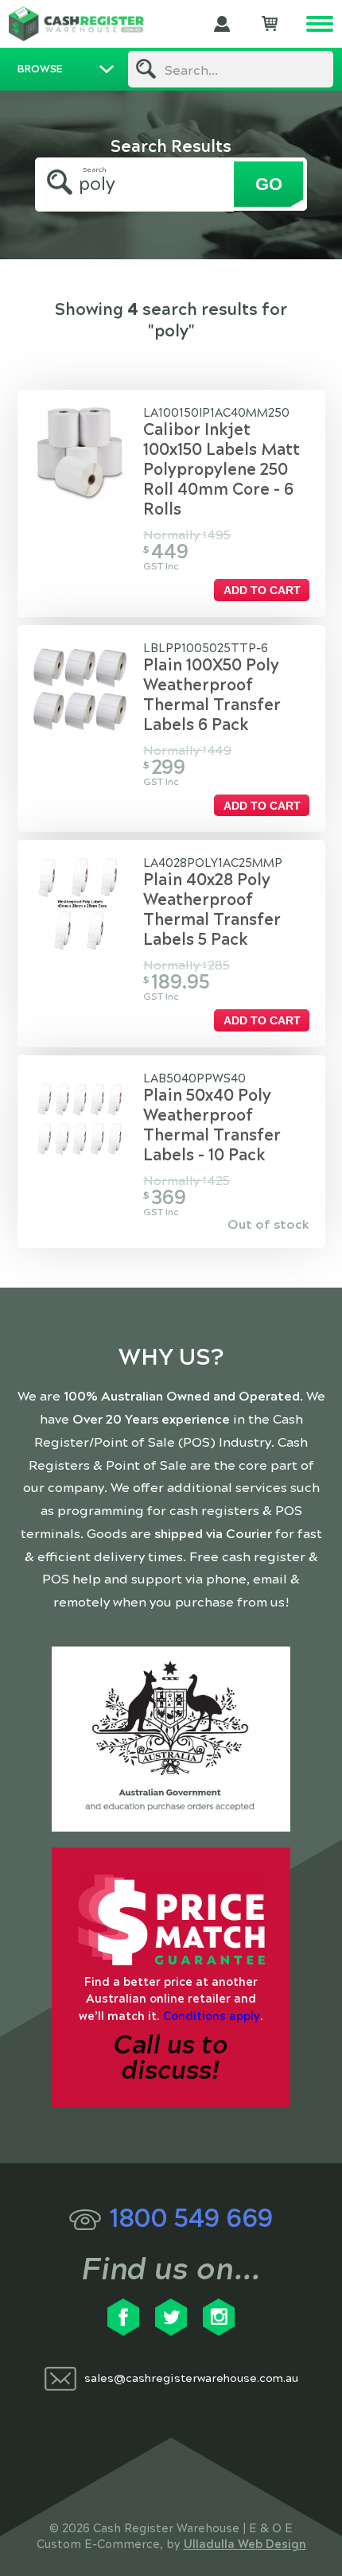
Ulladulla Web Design (245, 2544)
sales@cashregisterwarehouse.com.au (191, 2378)
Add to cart (262, 590)
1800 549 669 (191, 2219)
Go (269, 184)
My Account (222, 24)
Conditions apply (212, 2016)
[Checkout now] (270, 24)
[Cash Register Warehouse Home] (76, 24)
